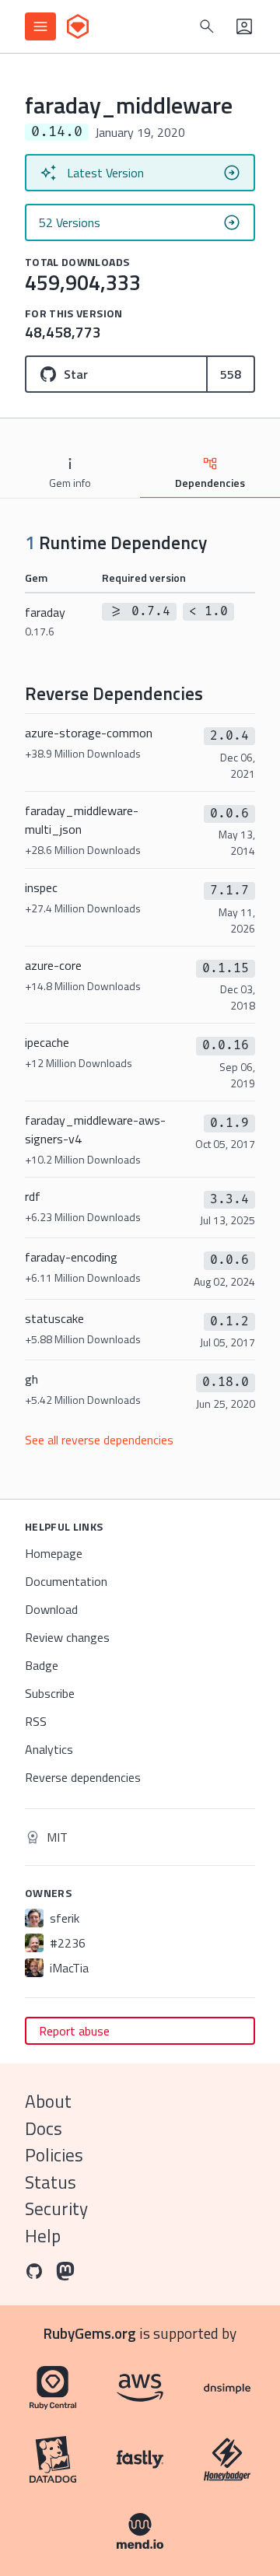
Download (51, 1609)
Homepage (54, 1553)
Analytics (49, 1749)
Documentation (66, 1581)
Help (43, 2236)
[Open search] (207, 26)
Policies (54, 2155)
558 (231, 374)
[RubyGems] (78, 26)
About (48, 2101)
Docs (44, 2128)
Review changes (67, 1637)
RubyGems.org (90, 2333)
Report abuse (74, 2031)
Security (56, 2208)
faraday (45, 621)
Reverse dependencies (83, 1777)
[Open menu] (40, 26)
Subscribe (50, 1693)
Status (51, 2182)
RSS (36, 1721)
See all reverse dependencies (99, 1440)
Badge (42, 1665)
